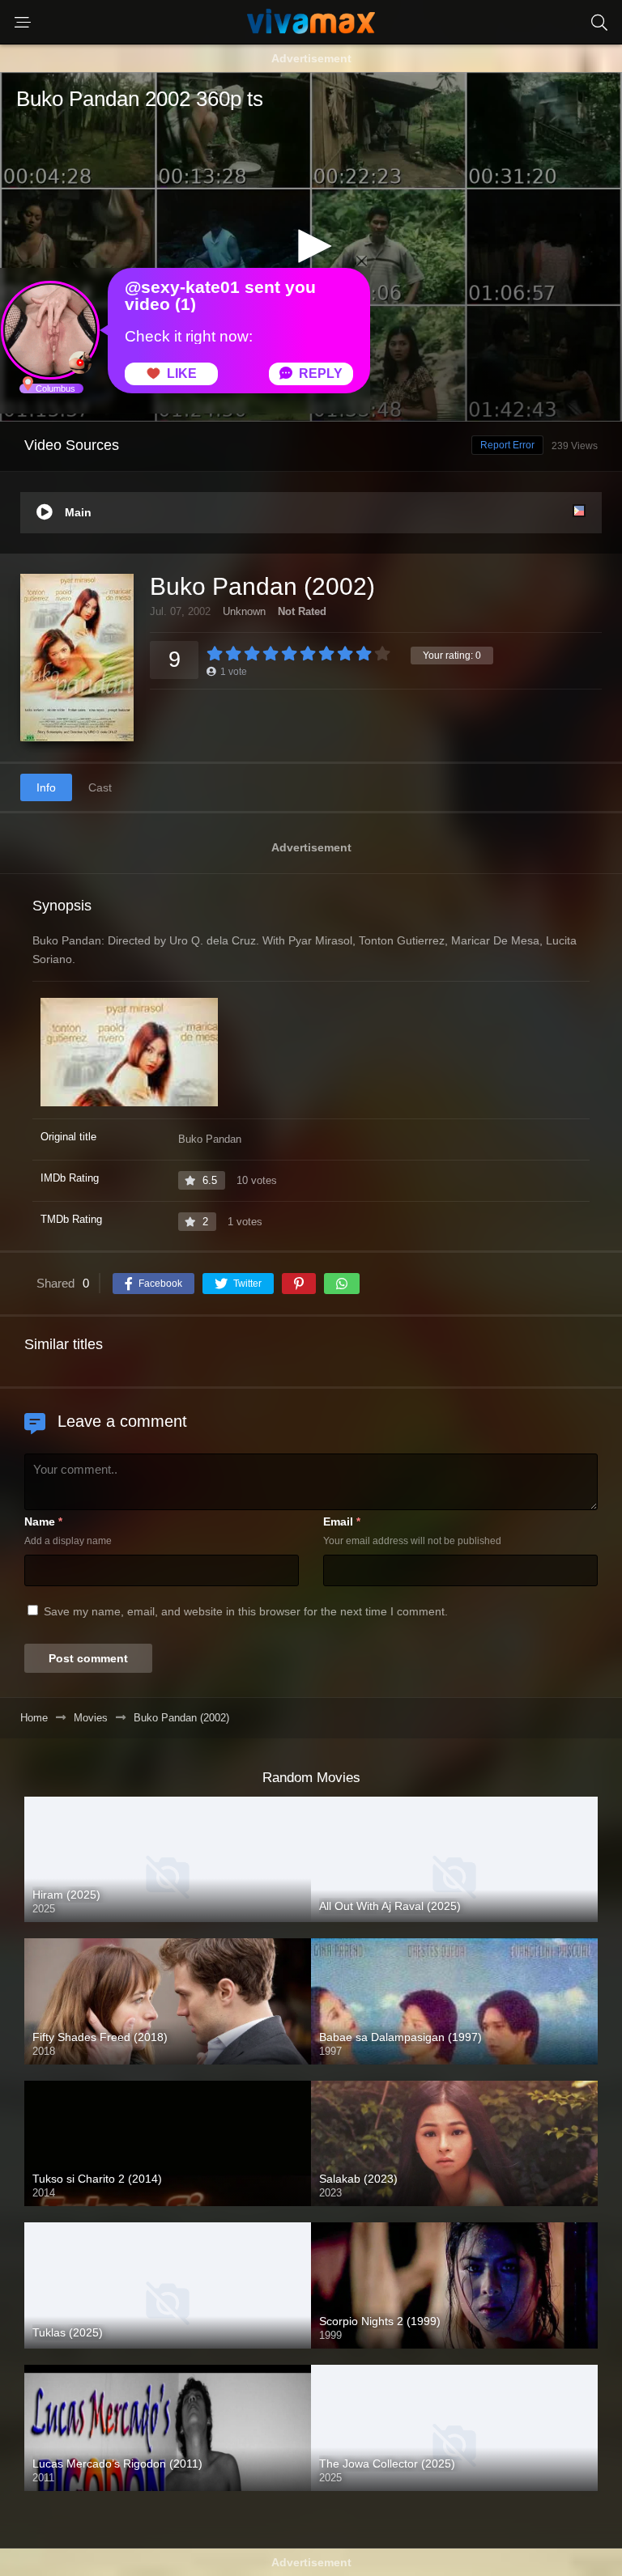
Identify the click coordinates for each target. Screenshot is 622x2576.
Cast (100, 787)
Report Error (507, 445)
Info (46, 787)
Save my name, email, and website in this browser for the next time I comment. (246, 1611)
